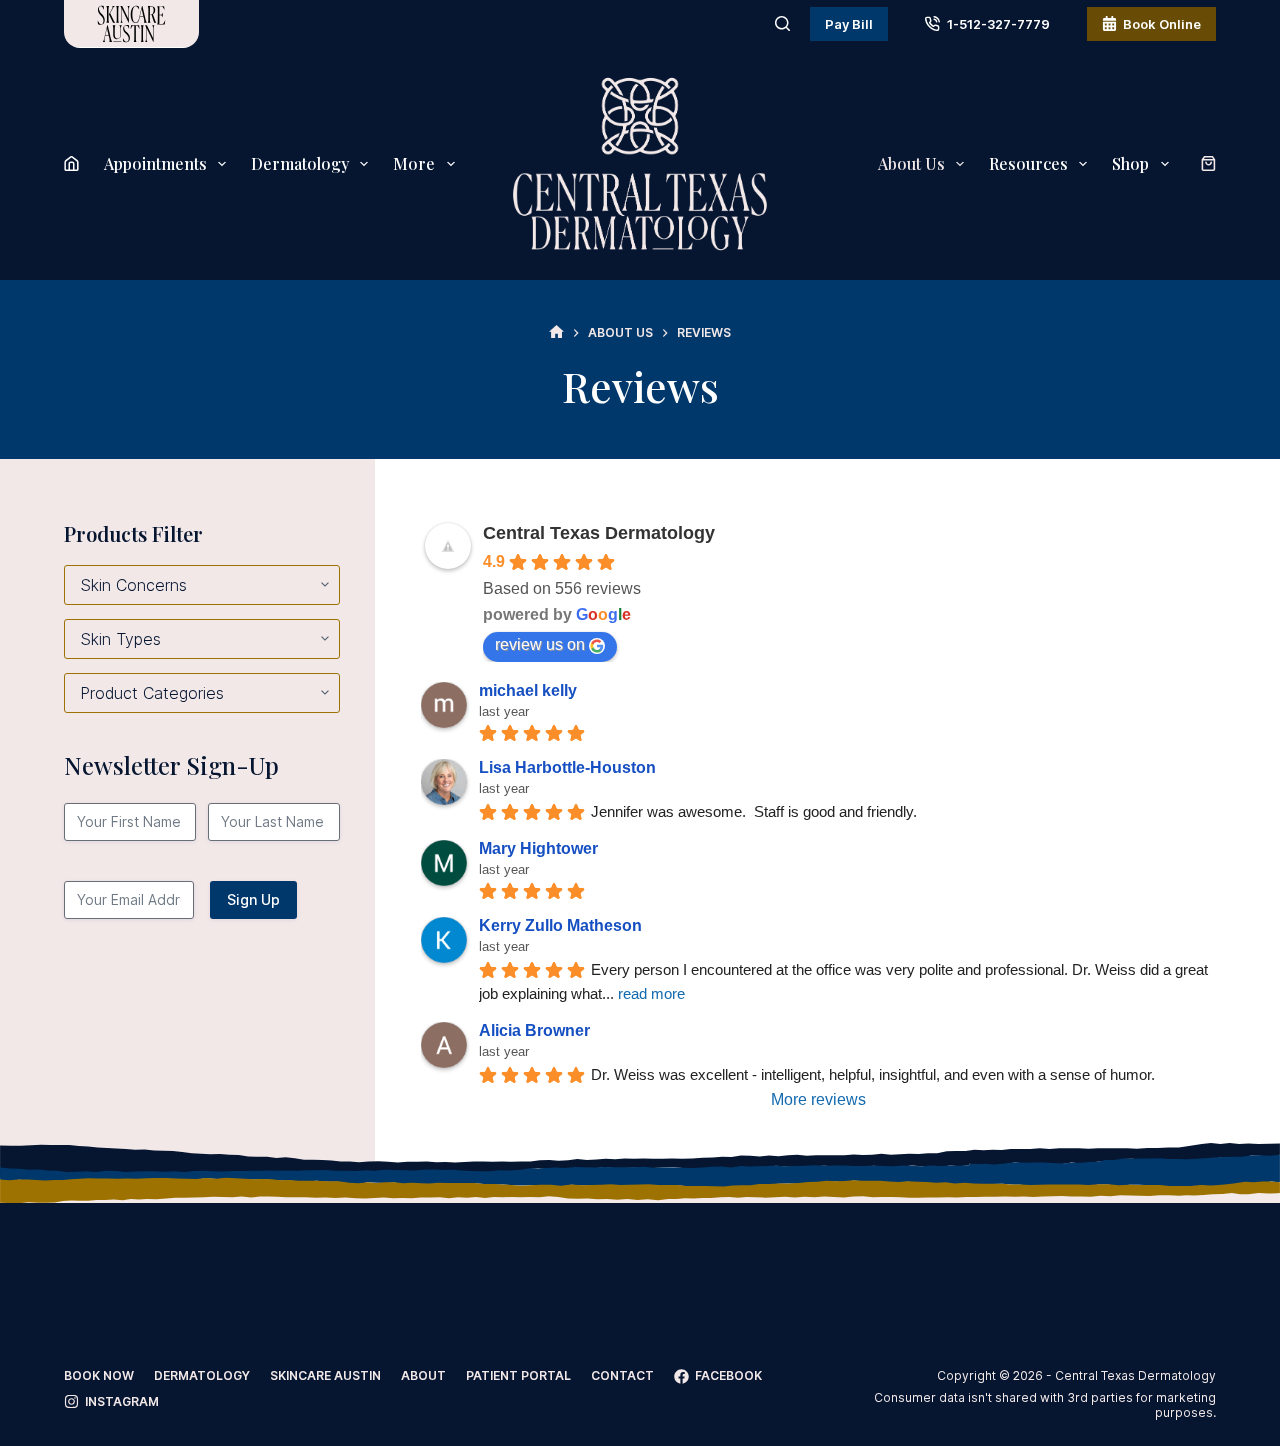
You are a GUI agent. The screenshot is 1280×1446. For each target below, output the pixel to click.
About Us (911, 163)
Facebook (728, 1375)
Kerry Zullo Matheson (560, 925)
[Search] (782, 23)
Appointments (155, 163)
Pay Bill (849, 24)
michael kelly (528, 690)
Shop (1130, 163)
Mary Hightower (538, 848)
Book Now (99, 1375)
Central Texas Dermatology (599, 533)
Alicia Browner (534, 1030)
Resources (1028, 163)
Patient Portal (518, 1375)
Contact (622, 1375)
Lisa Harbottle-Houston (567, 767)
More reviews (818, 1099)
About (423, 1375)
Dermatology (300, 163)
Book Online (1162, 24)
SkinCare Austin (325, 1375)
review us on (540, 644)
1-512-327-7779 (998, 24)
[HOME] (556, 332)
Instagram (122, 1401)
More (414, 163)
